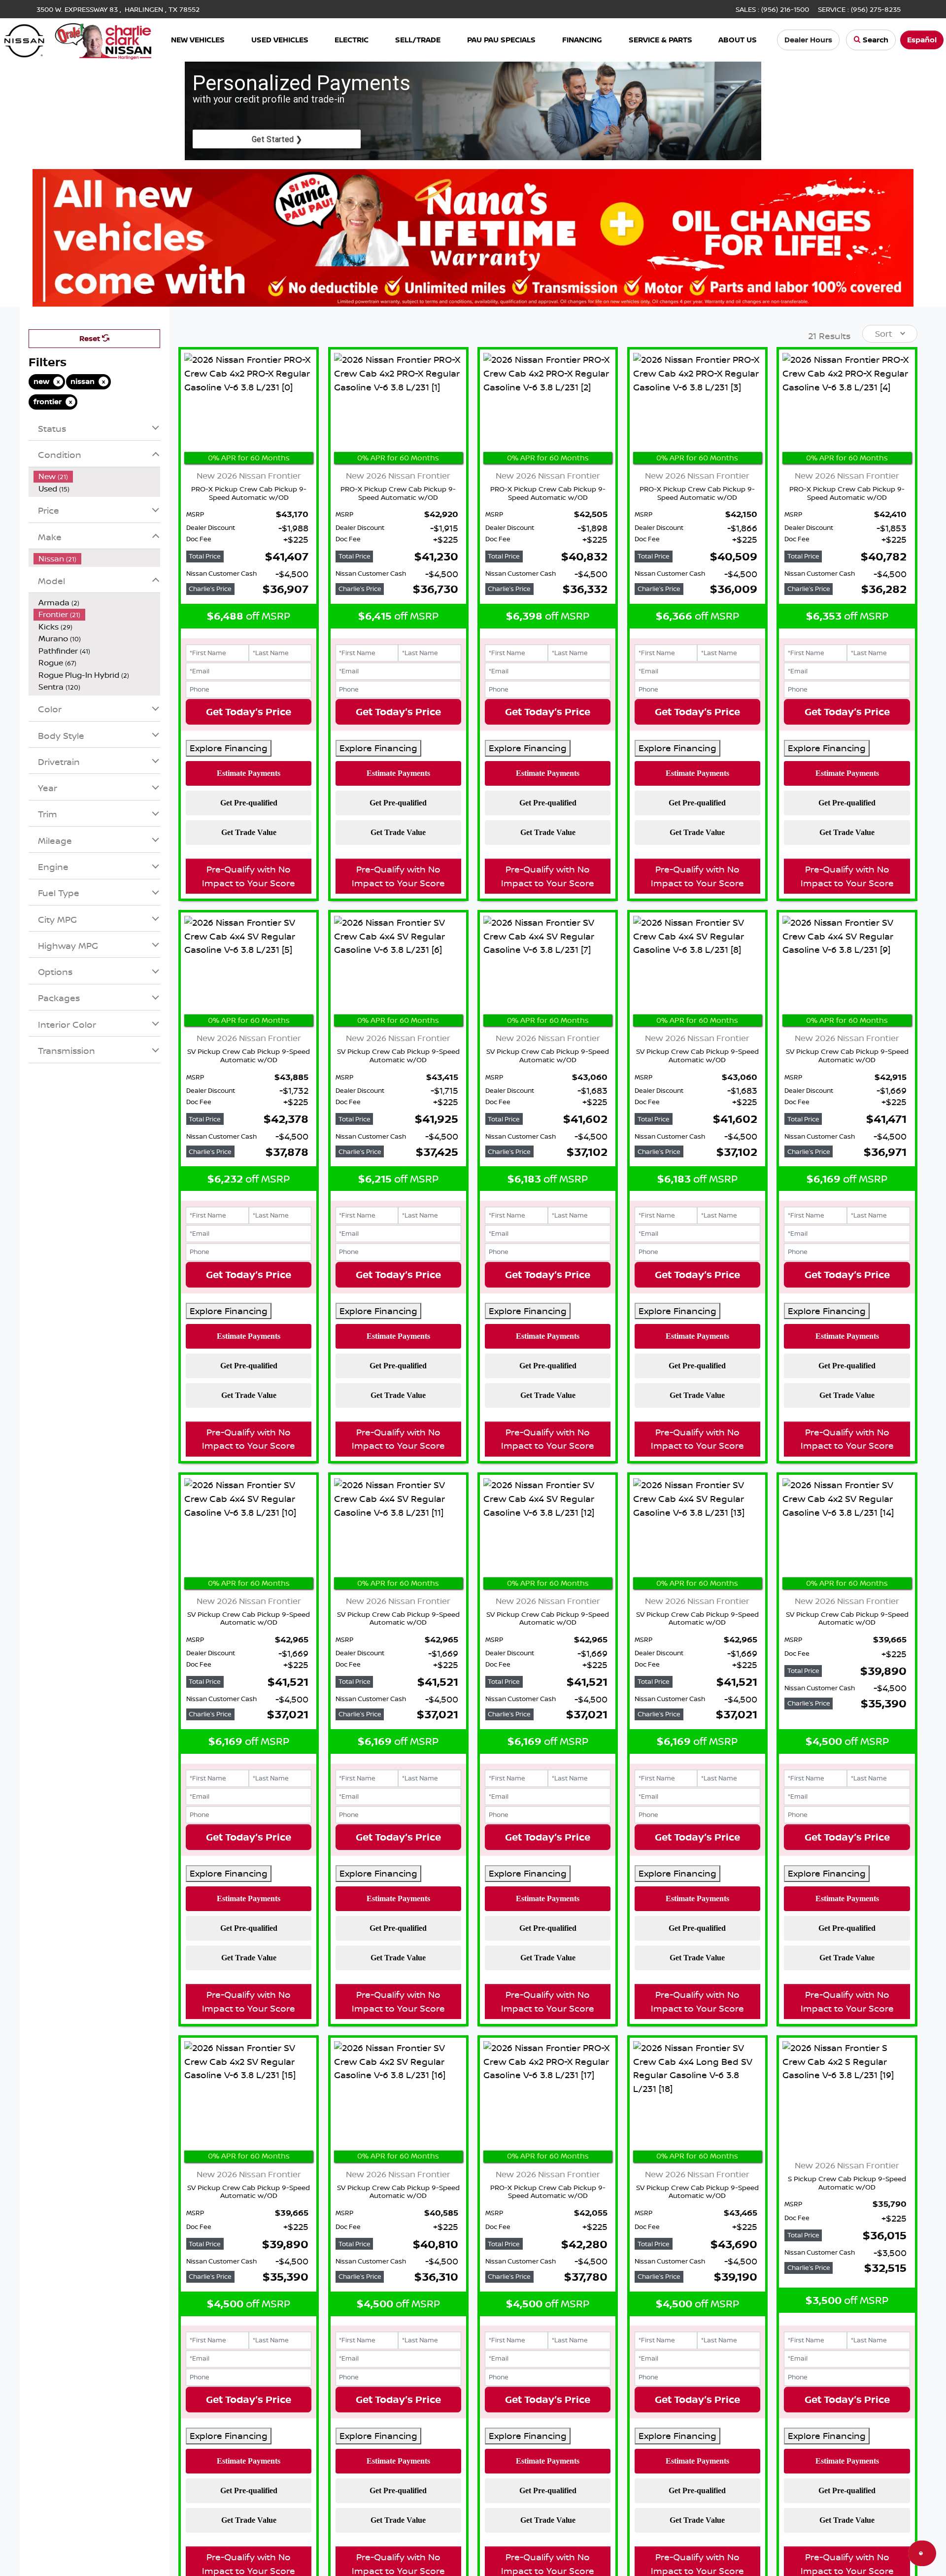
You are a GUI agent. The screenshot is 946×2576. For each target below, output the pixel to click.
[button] (198, 40)
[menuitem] (97, 476)
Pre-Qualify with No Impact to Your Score (249, 876)
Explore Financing (229, 748)
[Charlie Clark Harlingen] (78, 39)
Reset (91, 338)
